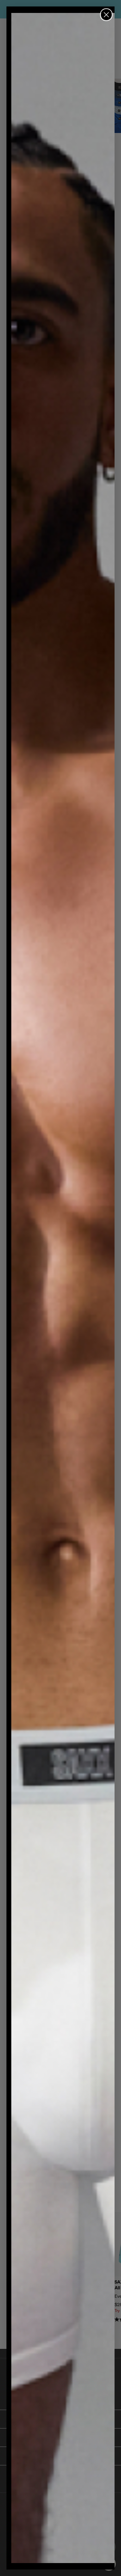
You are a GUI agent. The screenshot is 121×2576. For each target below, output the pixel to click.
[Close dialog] (106, 15)
